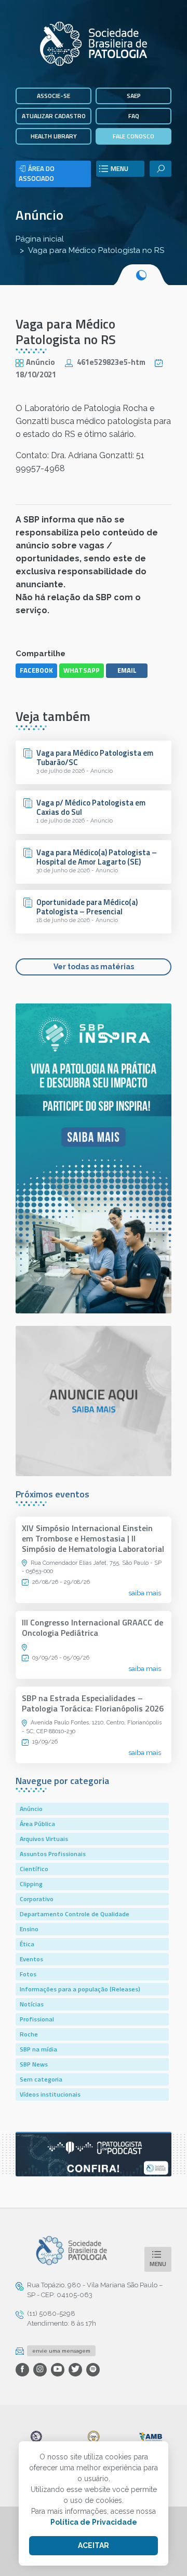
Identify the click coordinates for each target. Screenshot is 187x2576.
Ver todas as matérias (94, 967)
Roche (29, 2034)
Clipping (31, 1884)
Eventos (31, 1959)
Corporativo (37, 1899)
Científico (34, 1869)
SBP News (34, 2064)
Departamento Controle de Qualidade (75, 1914)
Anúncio (39, 215)
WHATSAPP (82, 670)
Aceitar (94, 2545)
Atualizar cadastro (54, 116)
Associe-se (54, 96)
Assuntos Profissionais (53, 1854)
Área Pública (37, 1824)
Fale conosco (133, 136)
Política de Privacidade (94, 2522)
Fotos (28, 1974)
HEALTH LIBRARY (54, 136)
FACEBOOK (36, 670)
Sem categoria (41, 2079)
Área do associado (37, 174)
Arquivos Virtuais (44, 1839)
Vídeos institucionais (50, 2094)
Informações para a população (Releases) (80, 1989)
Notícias (32, 2004)
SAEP (134, 96)
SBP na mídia (38, 2049)
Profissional (37, 2019)
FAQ (134, 116)
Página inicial (40, 239)
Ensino (29, 1929)
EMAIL (127, 670)
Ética (27, 1944)
